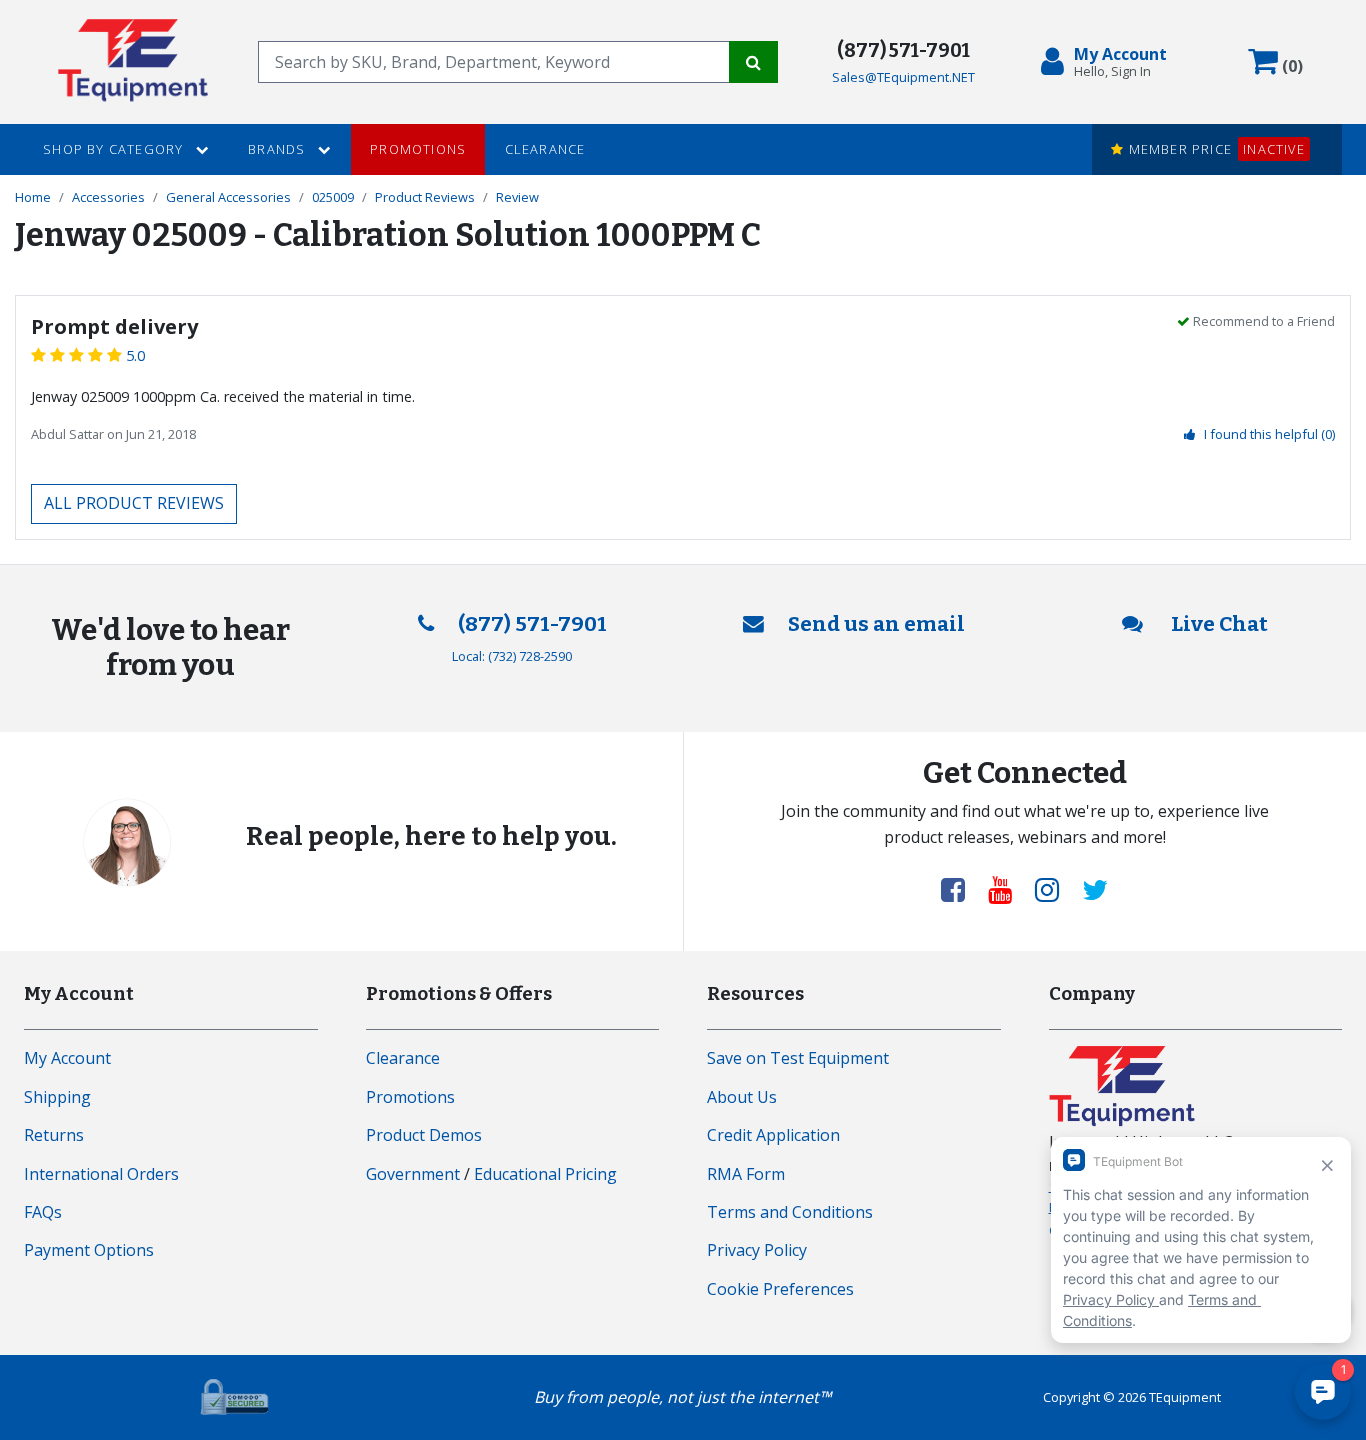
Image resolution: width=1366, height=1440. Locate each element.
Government (413, 1174)
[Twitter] (1095, 889)
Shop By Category (115, 149)
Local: (512, 656)
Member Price (1214, 149)
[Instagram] (1055, 889)
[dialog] (1108, 62)
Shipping (57, 1097)
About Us (742, 1097)
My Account (67, 1058)
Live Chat (1217, 624)
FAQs (43, 1212)
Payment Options (89, 1250)
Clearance (545, 149)
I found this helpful (1269, 434)
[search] (494, 62)
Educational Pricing (545, 1174)
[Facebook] (961, 889)
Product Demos (424, 1135)
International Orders (101, 1174)
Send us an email (876, 624)
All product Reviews (134, 503)
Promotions (418, 149)
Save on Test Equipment (798, 1058)
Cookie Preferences (780, 1289)
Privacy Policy (757, 1250)
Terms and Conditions (790, 1212)
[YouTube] (1008, 889)
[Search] (753, 62)
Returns (54, 1135)
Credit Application (773, 1135)
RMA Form (746, 1174)
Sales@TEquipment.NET (903, 77)
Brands (278, 149)
